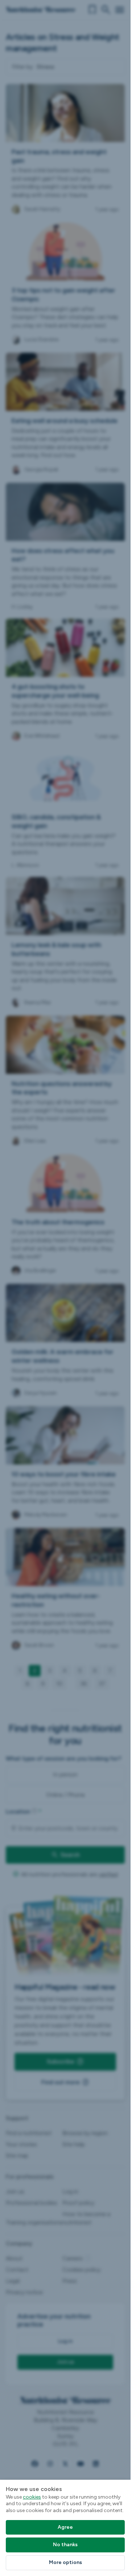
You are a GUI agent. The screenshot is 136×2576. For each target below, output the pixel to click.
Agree (65, 2527)
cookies (32, 2497)
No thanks (65, 2545)
